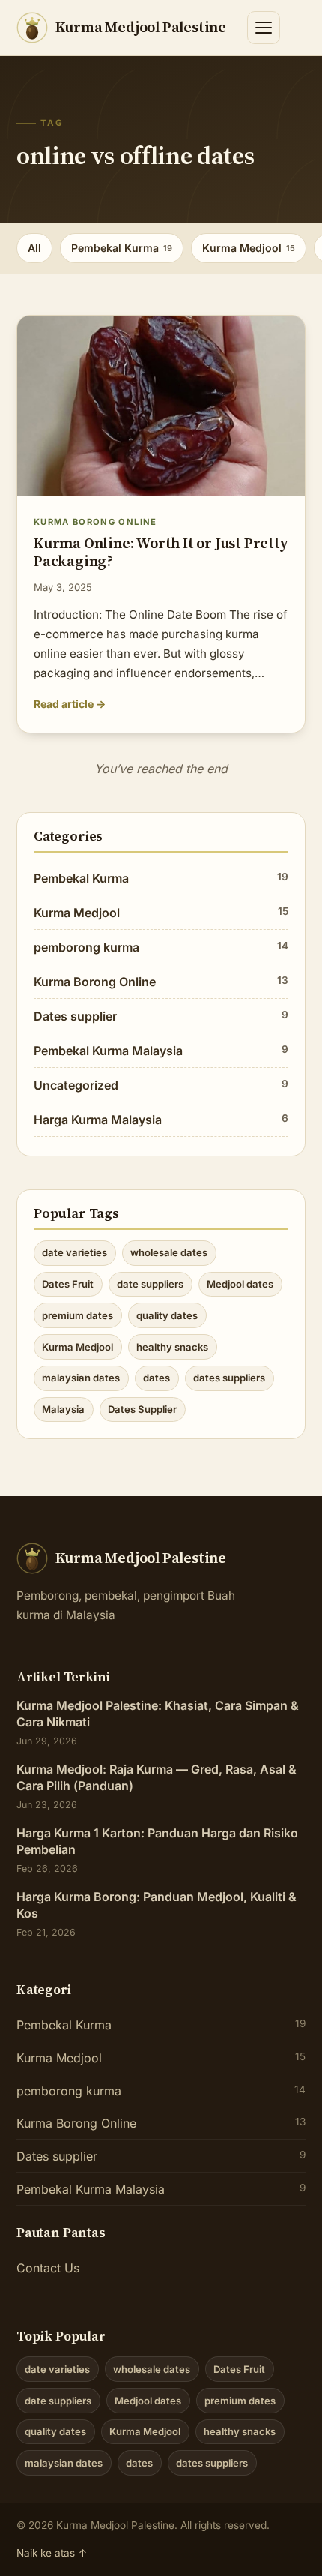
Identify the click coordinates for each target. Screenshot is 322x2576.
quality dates (167, 1315)
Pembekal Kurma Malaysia (161, 1051)
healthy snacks (172, 1347)
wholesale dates (169, 1252)
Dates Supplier (142, 1409)
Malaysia (63, 1409)
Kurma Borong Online (161, 982)
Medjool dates (240, 1284)
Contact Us (48, 2268)
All (34, 248)
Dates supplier (161, 1016)
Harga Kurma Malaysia (161, 1120)
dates (157, 1378)
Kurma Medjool (249, 248)
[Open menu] (264, 28)
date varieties (75, 1252)
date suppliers (150, 1284)
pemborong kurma (161, 947)
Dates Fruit (68, 1284)
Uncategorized (161, 1085)
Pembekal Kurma (122, 248)
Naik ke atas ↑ (52, 2553)
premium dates (78, 1315)
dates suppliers (229, 1378)
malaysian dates (81, 1378)
